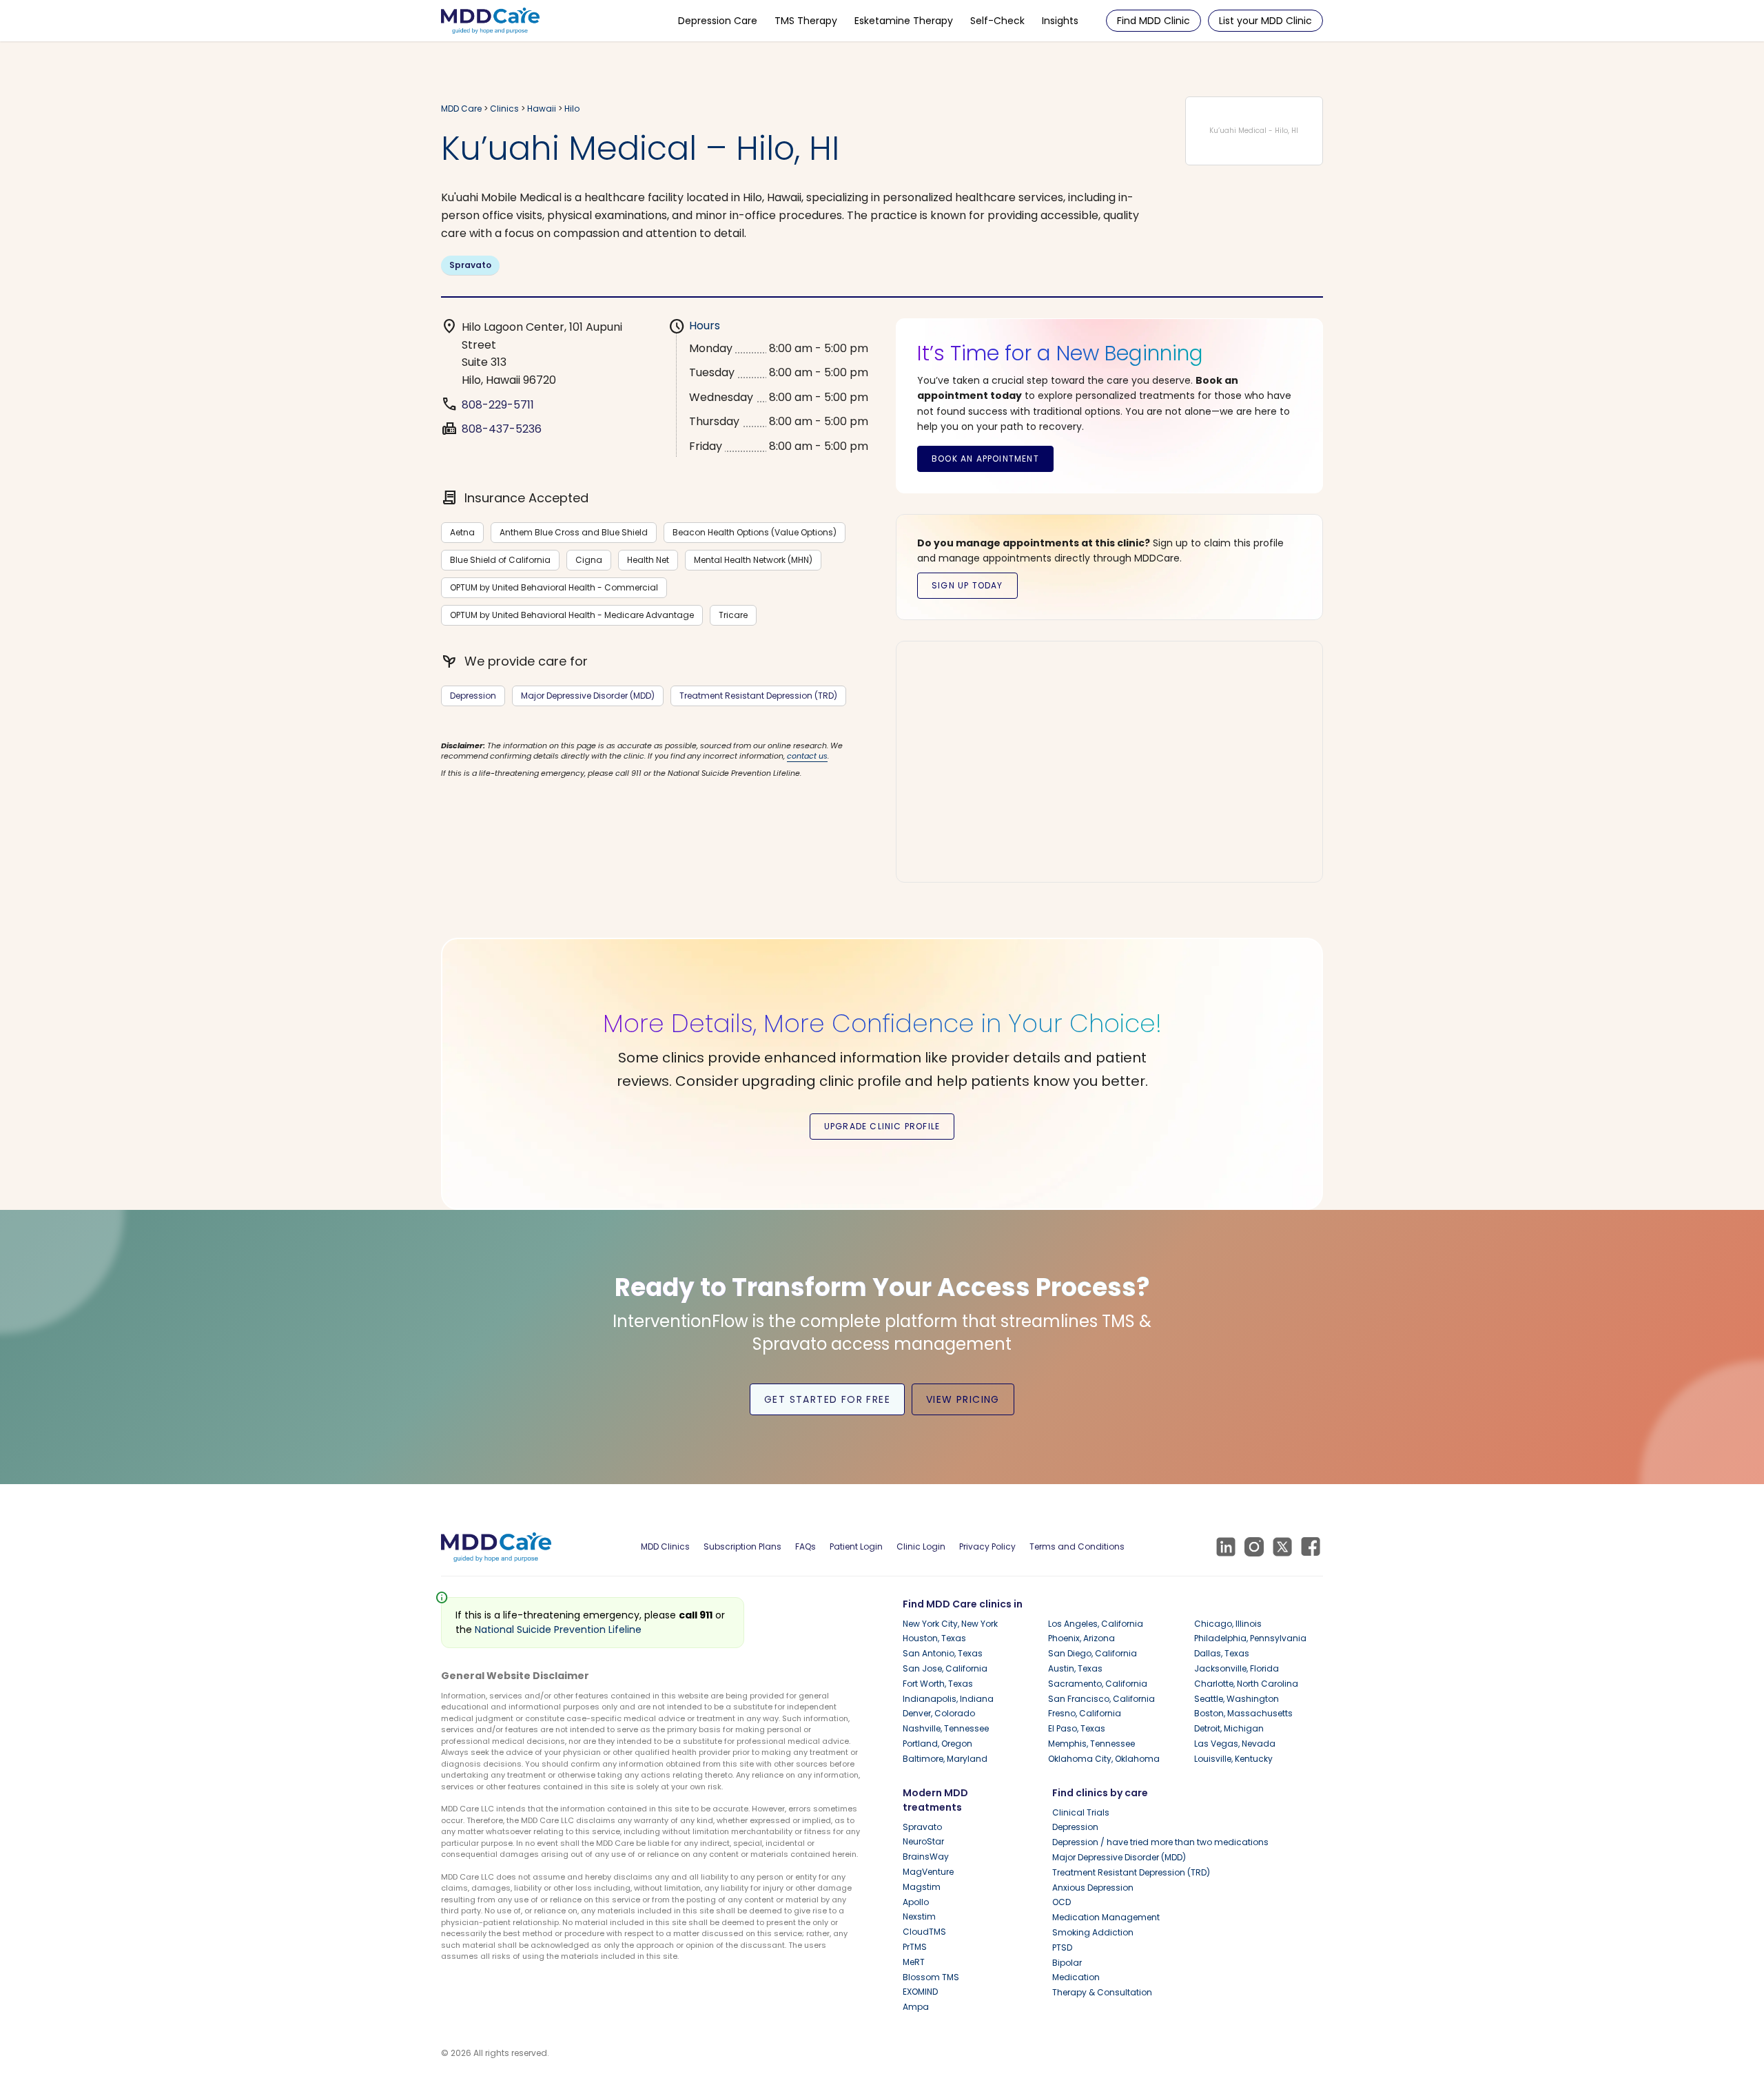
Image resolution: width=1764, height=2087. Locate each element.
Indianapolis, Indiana (948, 1699)
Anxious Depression (1093, 1888)
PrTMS (915, 1947)
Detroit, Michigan (1229, 1728)
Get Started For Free (827, 1399)
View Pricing (963, 1399)
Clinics (504, 109)
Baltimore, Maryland (945, 1759)
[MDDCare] (490, 20)
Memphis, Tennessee (1091, 1744)
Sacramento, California (1098, 1684)
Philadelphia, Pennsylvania (1250, 1638)
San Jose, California (945, 1668)
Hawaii (542, 109)
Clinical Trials (1081, 1812)
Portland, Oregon (937, 1744)
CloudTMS (924, 1932)
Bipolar (1067, 1963)
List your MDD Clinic (1265, 21)
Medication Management (1106, 1917)
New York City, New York (950, 1624)
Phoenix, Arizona (1081, 1638)
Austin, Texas (1075, 1668)
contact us (807, 756)
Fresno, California (1085, 1713)
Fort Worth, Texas (938, 1684)
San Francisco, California (1101, 1699)
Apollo (916, 1902)
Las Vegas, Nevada (1235, 1744)
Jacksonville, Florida (1237, 1668)
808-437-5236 (502, 429)
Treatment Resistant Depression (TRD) (758, 696)
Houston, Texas (934, 1638)
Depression (473, 696)
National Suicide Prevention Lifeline (558, 1629)
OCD (1062, 1902)
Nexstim (919, 1916)
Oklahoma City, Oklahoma (1104, 1759)
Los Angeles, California (1096, 1624)
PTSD (1062, 1947)
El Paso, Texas (1077, 1728)
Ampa (916, 2007)
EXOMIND (920, 1992)
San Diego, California (1093, 1653)
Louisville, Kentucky (1233, 1759)
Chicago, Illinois (1228, 1624)
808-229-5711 (498, 405)
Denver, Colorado (939, 1713)
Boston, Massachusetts (1243, 1713)
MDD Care (461, 109)
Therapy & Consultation (1102, 1992)
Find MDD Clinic (1153, 21)
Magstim (922, 1887)
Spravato (470, 265)
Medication (1076, 1977)
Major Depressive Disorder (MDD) (588, 696)
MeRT (914, 1962)
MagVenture (928, 1872)
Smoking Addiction (1093, 1932)
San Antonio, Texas (943, 1653)
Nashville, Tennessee (946, 1728)
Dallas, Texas (1222, 1653)
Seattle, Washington (1237, 1699)
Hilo (572, 109)
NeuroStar (923, 1841)
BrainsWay (926, 1857)
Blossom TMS (931, 1977)
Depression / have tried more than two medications (1160, 1842)
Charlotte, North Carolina (1246, 1684)
